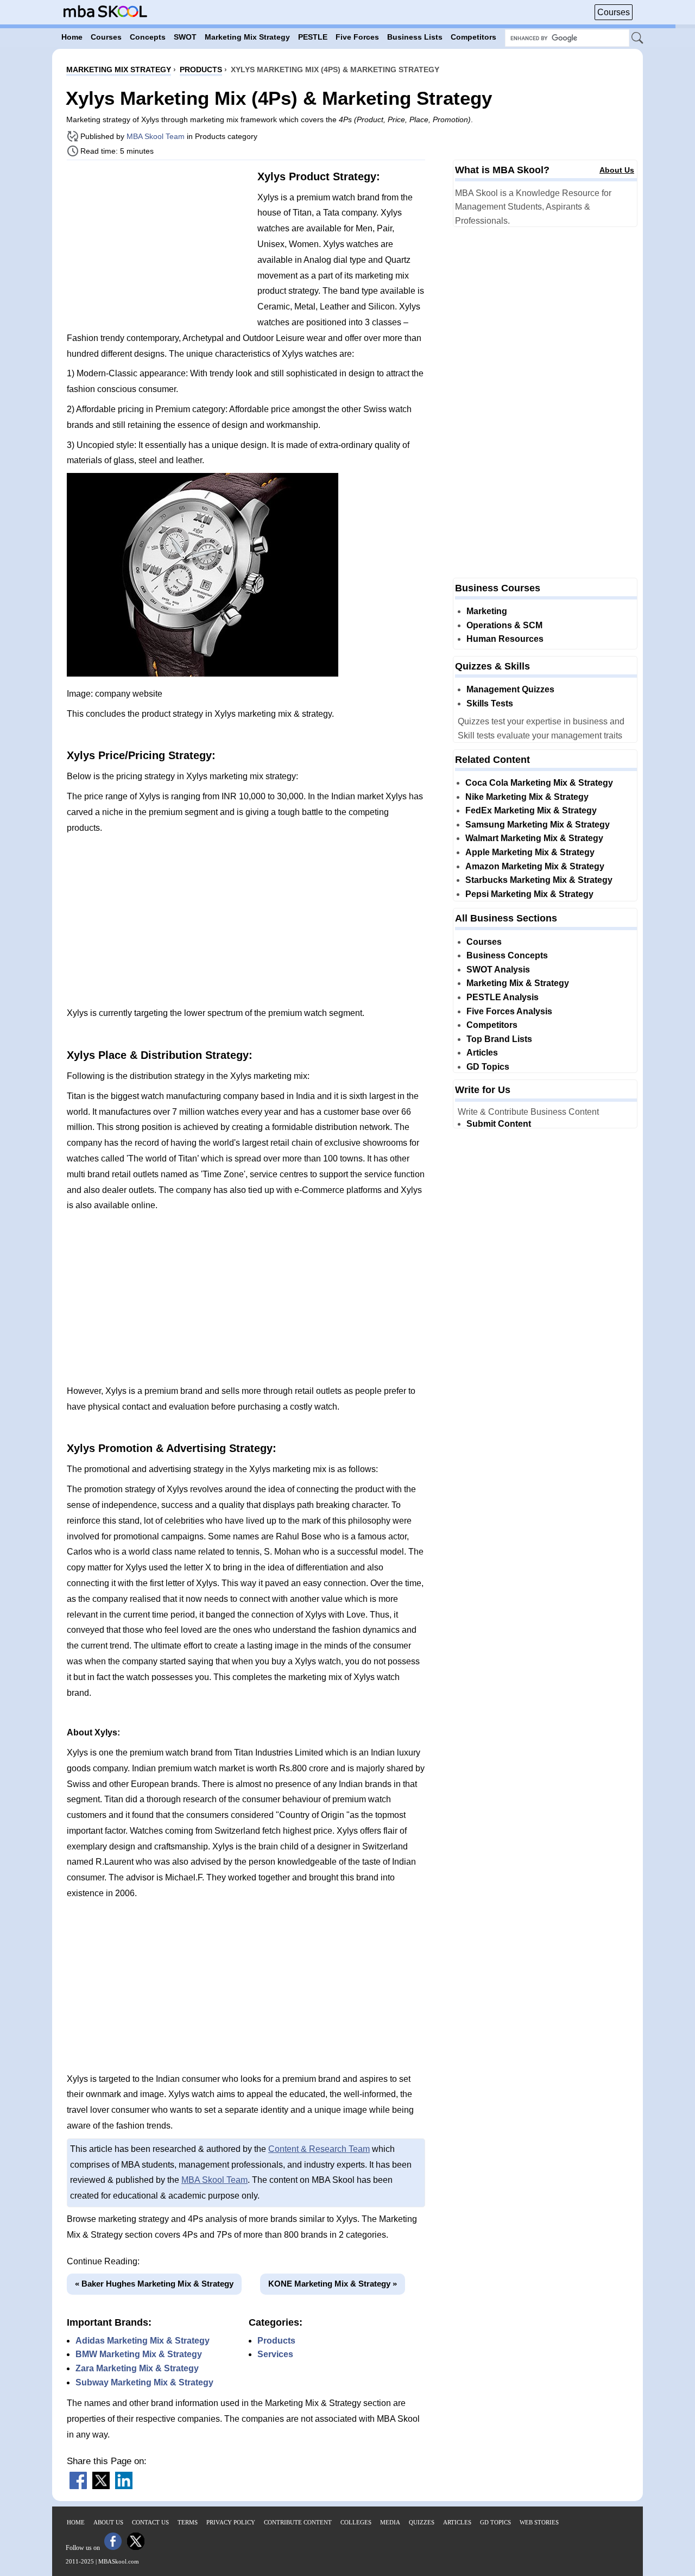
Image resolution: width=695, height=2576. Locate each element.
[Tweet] (101, 2486)
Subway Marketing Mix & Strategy (144, 2382)
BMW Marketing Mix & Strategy (139, 2354)
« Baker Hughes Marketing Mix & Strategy (154, 2284)
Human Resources (505, 639)
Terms (188, 2522)
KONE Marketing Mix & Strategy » (333, 2284)
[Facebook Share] (78, 2486)
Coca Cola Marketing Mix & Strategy (539, 783)
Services (275, 2354)
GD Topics (488, 1067)
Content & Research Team (319, 2149)
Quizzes (422, 2522)
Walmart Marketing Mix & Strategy (534, 838)
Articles (482, 1053)
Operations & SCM (504, 625)
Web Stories (539, 2522)
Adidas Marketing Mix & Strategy (143, 2341)
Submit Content (499, 1124)
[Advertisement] (158, 244)
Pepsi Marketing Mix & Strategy (529, 894)
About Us (617, 170)
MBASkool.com (119, 2561)
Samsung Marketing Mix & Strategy (538, 825)
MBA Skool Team (156, 136)
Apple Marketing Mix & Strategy (530, 852)
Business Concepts (507, 955)
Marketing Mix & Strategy (518, 983)
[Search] (638, 39)
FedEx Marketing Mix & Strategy (531, 810)
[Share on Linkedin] (124, 2486)
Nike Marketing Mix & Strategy (527, 797)
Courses (614, 12)
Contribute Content (298, 2522)
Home (76, 2522)
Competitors (492, 1025)
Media (390, 2522)
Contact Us (150, 2522)
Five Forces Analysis (509, 1011)
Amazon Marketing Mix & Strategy (535, 866)
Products (276, 2341)
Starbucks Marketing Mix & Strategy (539, 880)
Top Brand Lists (499, 1039)
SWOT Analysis (498, 970)
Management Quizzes (510, 689)
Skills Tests (490, 703)
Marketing (487, 611)
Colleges (356, 2522)
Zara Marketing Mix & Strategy (137, 2368)
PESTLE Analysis (503, 997)
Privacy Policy (231, 2522)
